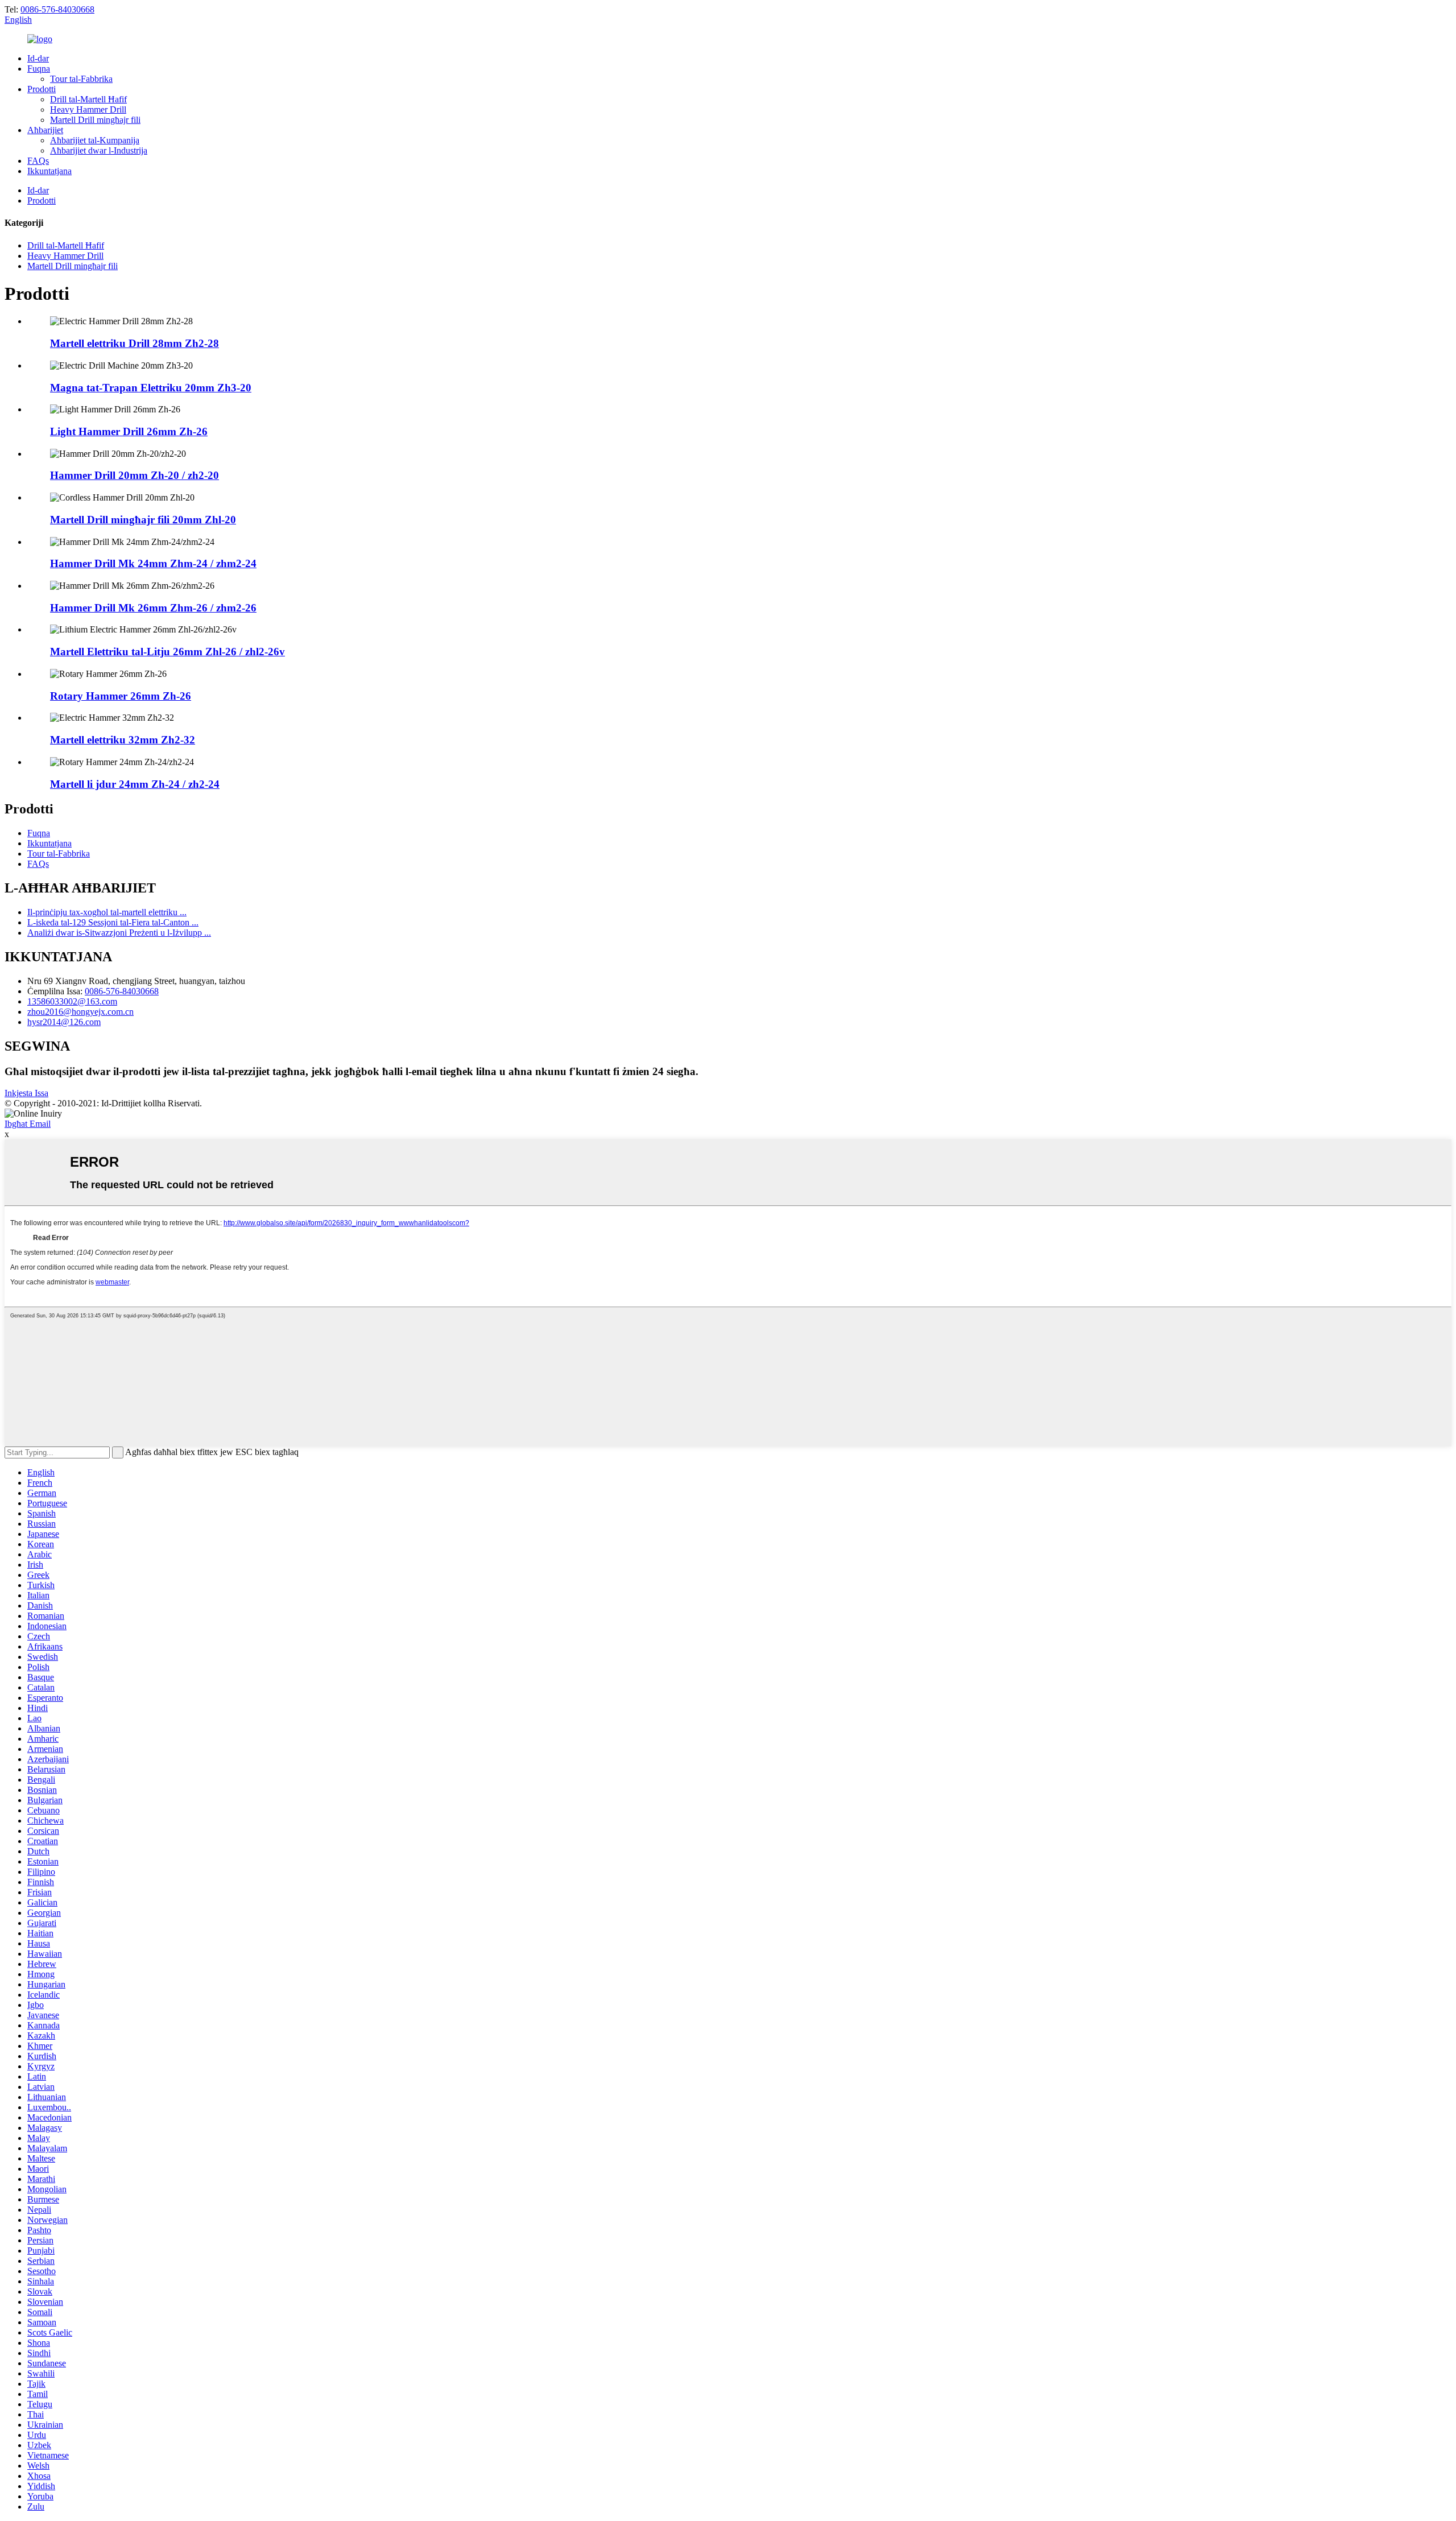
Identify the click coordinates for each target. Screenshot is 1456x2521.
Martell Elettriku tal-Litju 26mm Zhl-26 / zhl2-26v (167, 652)
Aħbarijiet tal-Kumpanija (95, 140)
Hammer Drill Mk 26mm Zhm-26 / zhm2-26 (153, 608)
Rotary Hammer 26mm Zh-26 (121, 696)
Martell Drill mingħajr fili (95, 120)
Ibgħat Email (28, 1124)
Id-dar (38, 58)
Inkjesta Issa (26, 1093)
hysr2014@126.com (64, 1022)
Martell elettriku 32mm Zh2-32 (123, 740)
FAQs (38, 161)
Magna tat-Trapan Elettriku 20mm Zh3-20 (151, 388)
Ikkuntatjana (49, 171)
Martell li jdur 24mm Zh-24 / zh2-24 (135, 784)
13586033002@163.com (72, 1001)
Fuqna (39, 69)
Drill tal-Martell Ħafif (88, 99)
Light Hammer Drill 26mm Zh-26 (129, 431)
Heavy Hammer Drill (88, 109)
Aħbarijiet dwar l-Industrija (99, 150)
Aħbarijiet (45, 130)
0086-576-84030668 (57, 9)
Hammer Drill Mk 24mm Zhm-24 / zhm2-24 (153, 563)
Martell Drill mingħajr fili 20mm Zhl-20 (143, 520)
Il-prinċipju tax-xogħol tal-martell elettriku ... (107, 912)
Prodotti (42, 89)
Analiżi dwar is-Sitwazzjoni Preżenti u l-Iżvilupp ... (119, 933)
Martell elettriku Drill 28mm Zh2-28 (135, 343)
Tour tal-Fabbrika (81, 79)
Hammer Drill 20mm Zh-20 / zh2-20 (135, 475)
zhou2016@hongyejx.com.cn (80, 1012)
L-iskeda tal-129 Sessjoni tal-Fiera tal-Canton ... (113, 922)
